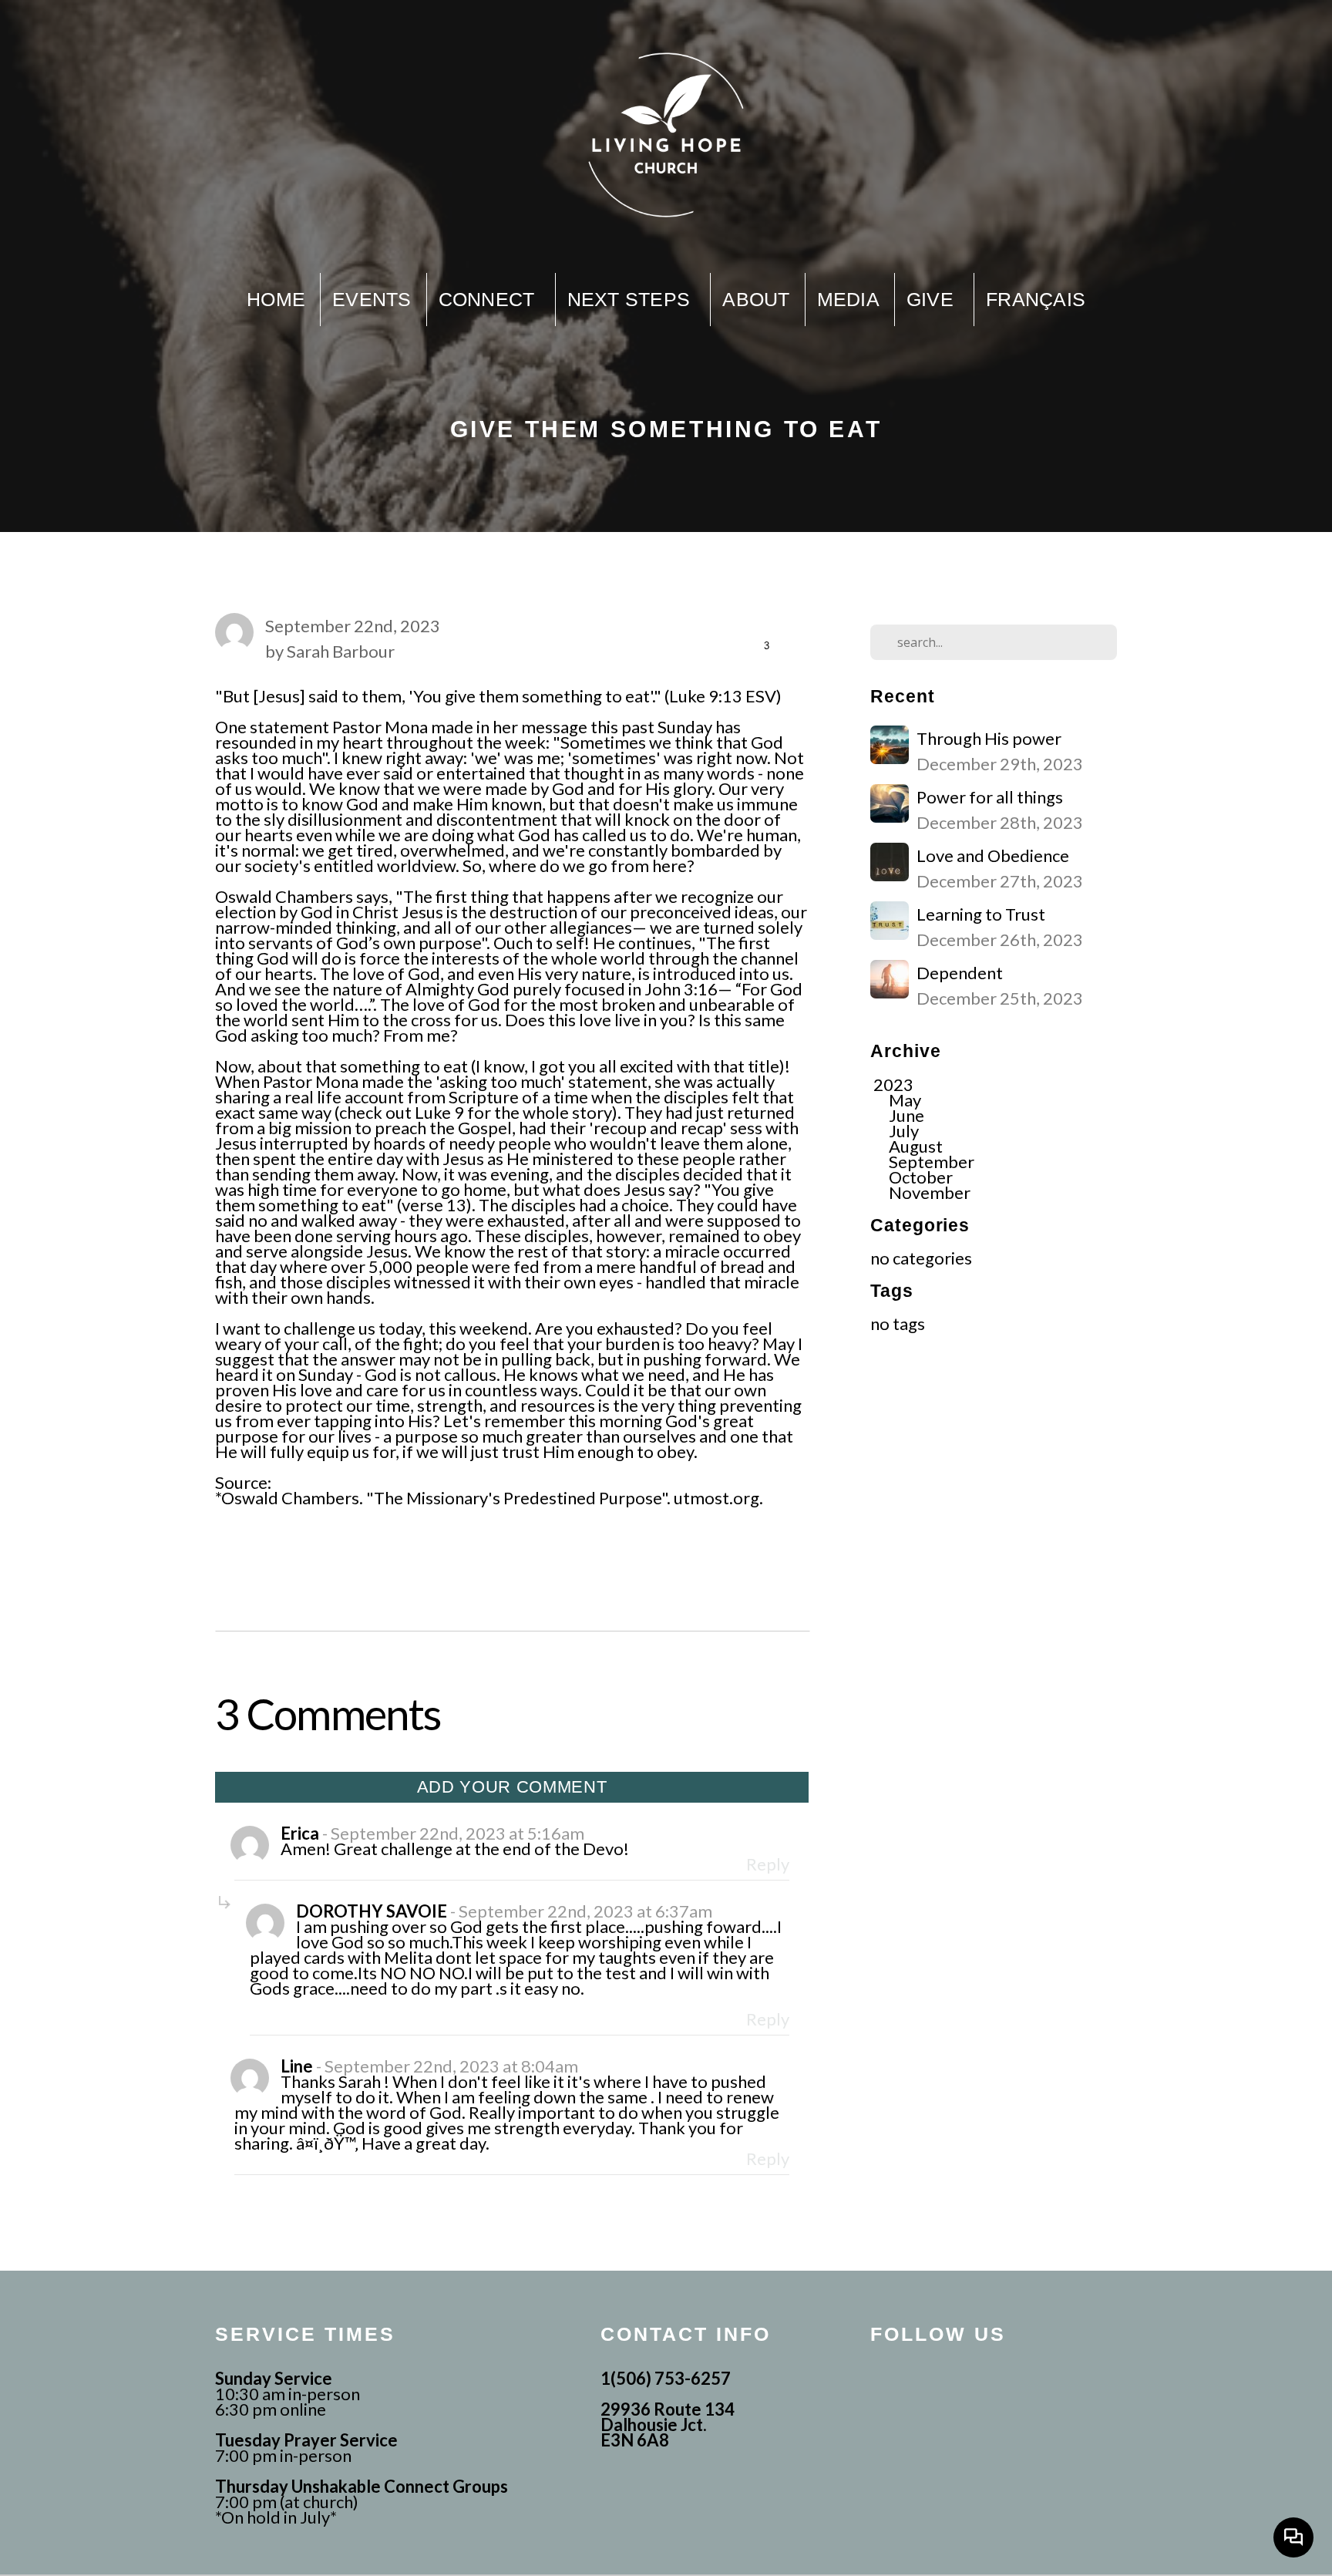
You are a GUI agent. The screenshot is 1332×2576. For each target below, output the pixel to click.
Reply (768, 1864)
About (756, 299)
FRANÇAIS (1036, 299)
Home (276, 299)
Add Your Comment (512, 1787)
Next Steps (632, 299)
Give (933, 299)
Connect (489, 299)
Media (848, 299)
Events (372, 299)
